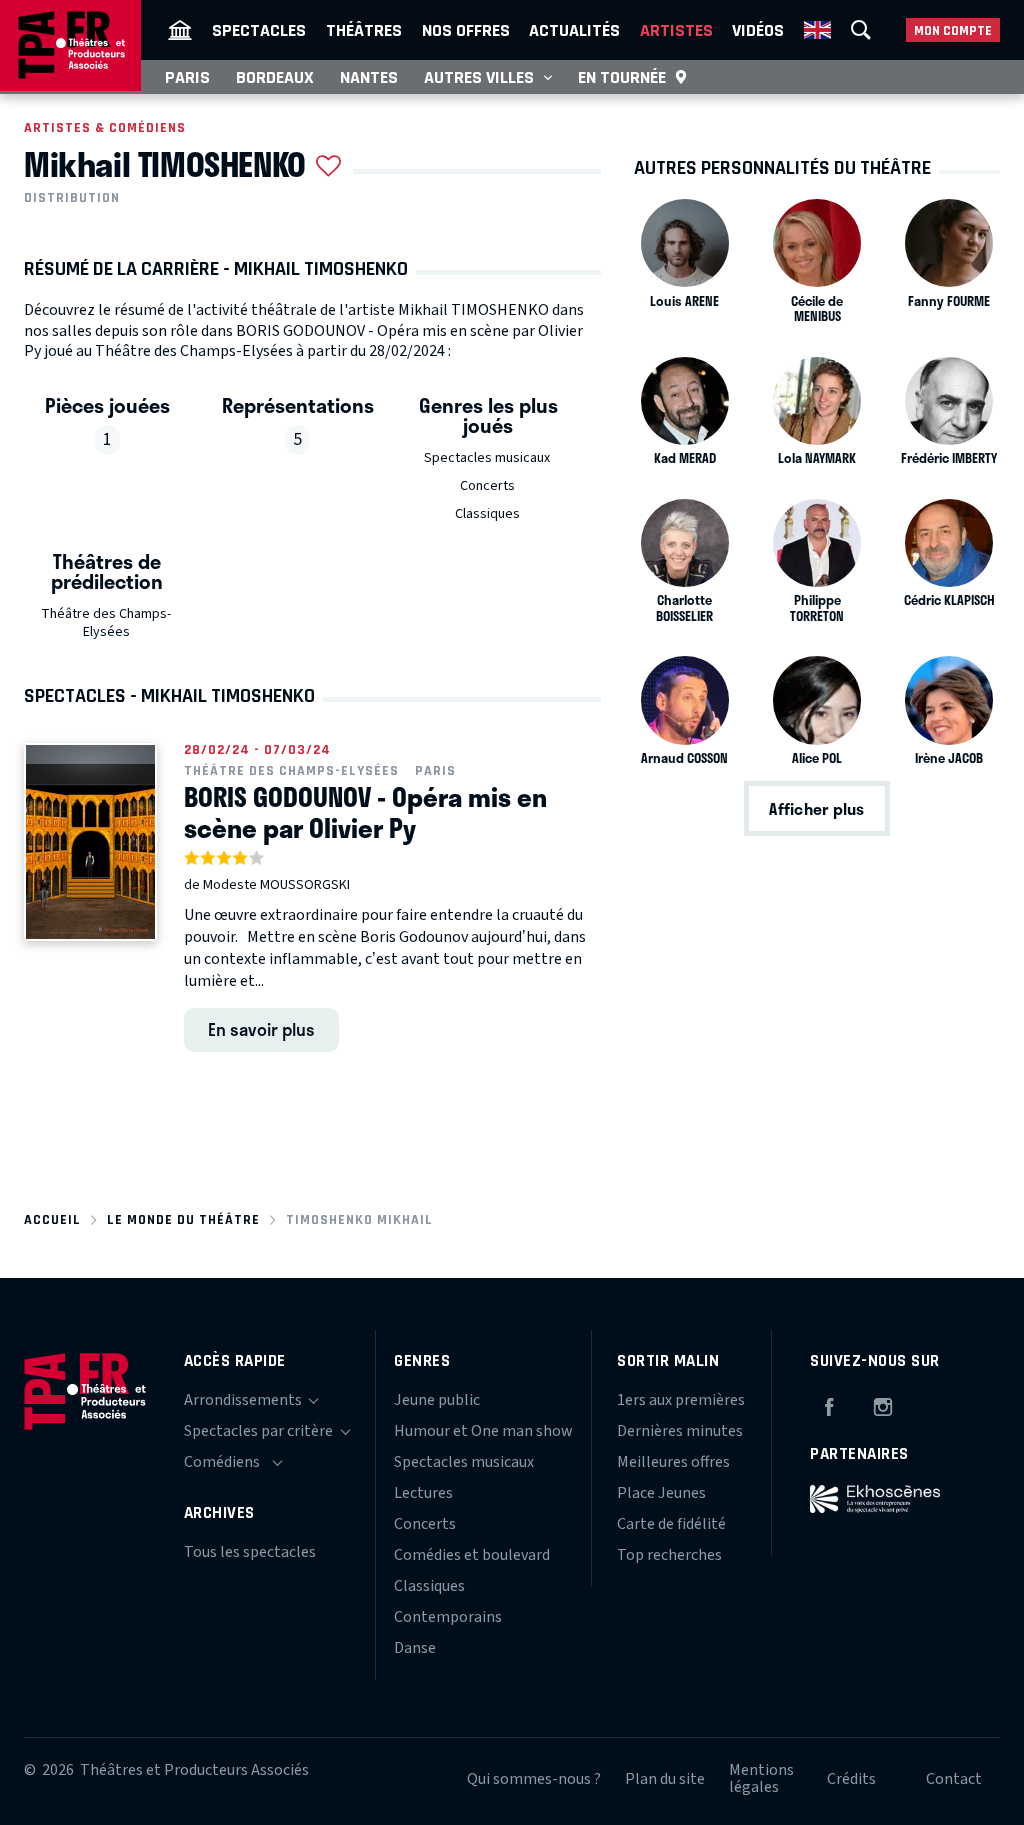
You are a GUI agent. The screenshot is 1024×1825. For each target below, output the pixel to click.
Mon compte (953, 30)
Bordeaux (275, 77)
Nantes (369, 77)
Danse (415, 1648)
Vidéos (758, 30)
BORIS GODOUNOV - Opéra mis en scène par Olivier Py (365, 812)
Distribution (72, 198)
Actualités (574, 30)
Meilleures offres (673, 1462)
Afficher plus (816, 808)
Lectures (423, 1493)
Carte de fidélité (671, 1524)
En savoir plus (261, 1029)
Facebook (829, 1404)
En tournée (622, 77)
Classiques (487, 514)
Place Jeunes (661, 1493)
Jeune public (437, 1400)
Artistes (676, 30)
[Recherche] (861, 30)
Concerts (487, 486)
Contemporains (448, 1617)
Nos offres (466, 30)
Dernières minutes (680, 1431)
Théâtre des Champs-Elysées (106, 623)
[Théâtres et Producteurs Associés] (180, 30)
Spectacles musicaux (487, 458)
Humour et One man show (483, 1431)
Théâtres (364, 30)
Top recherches (669, 1555)
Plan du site (665, 1779)
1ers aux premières (681, 1400)
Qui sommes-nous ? (534, 1779)
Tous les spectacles (250, 1552)
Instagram (883, 1404)
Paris (187, 77)
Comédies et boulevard (472, 1555)
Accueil (52, 1219)
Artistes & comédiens (105, 127)
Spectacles (259, 30)
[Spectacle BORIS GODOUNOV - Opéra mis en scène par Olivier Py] (90, 842)
